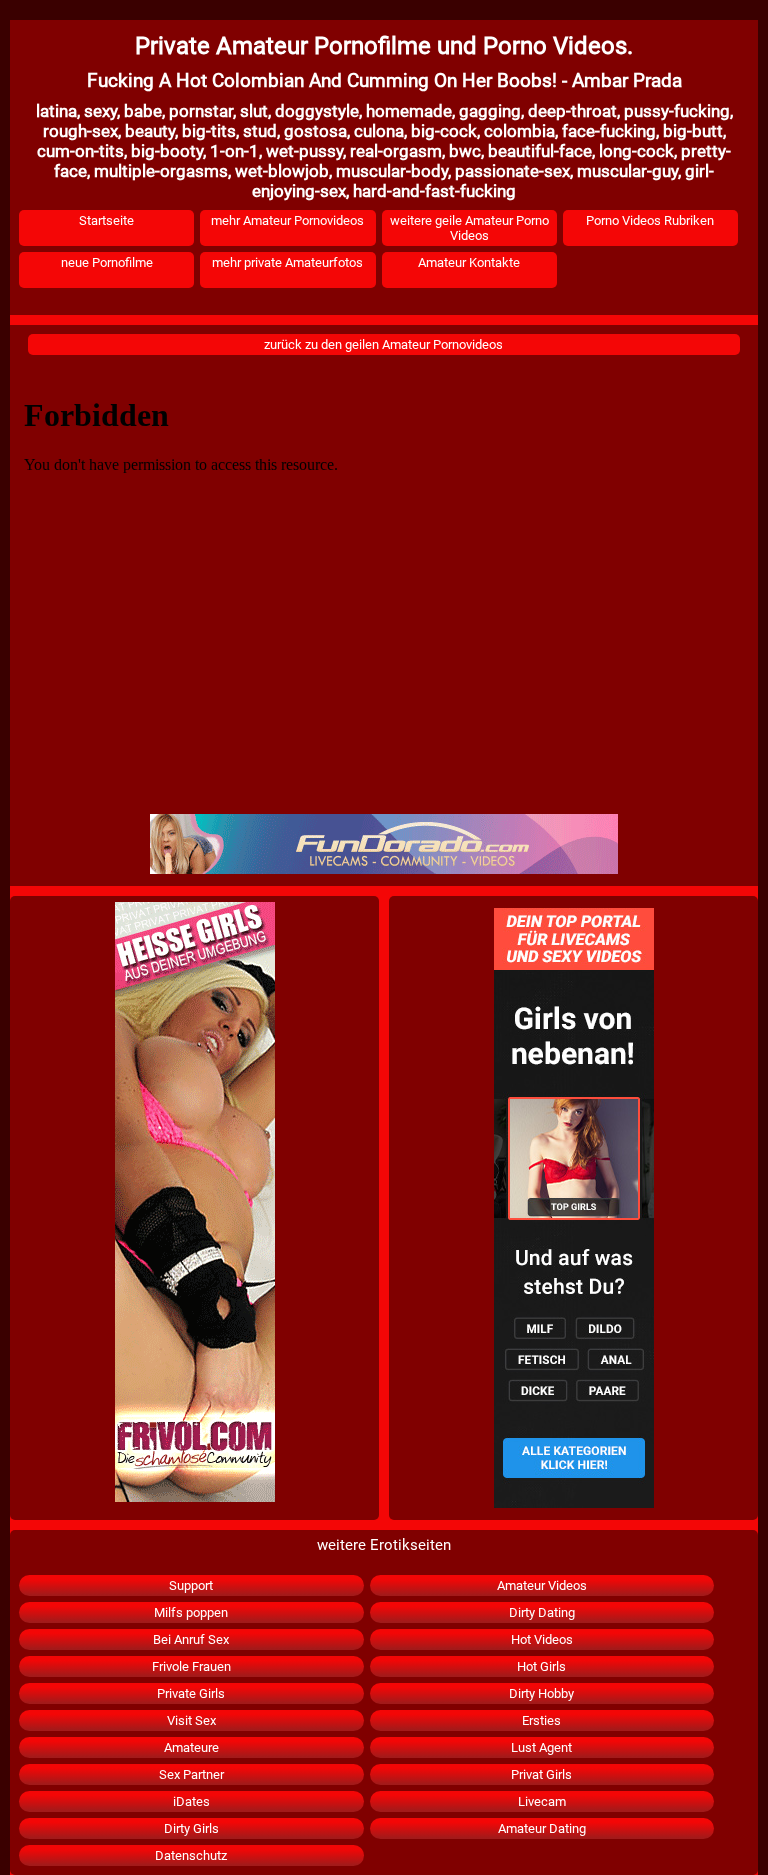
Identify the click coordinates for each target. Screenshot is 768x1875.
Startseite (106, 220)
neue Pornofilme (107, 262)
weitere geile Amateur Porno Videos (469, 228)
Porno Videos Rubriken (650, 220)
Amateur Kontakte (469, 262)
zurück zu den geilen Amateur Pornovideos (383, 344)
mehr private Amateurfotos (287, 262)
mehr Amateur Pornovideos (287, 220)
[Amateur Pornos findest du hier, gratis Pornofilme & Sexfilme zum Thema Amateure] (573, 1208)
